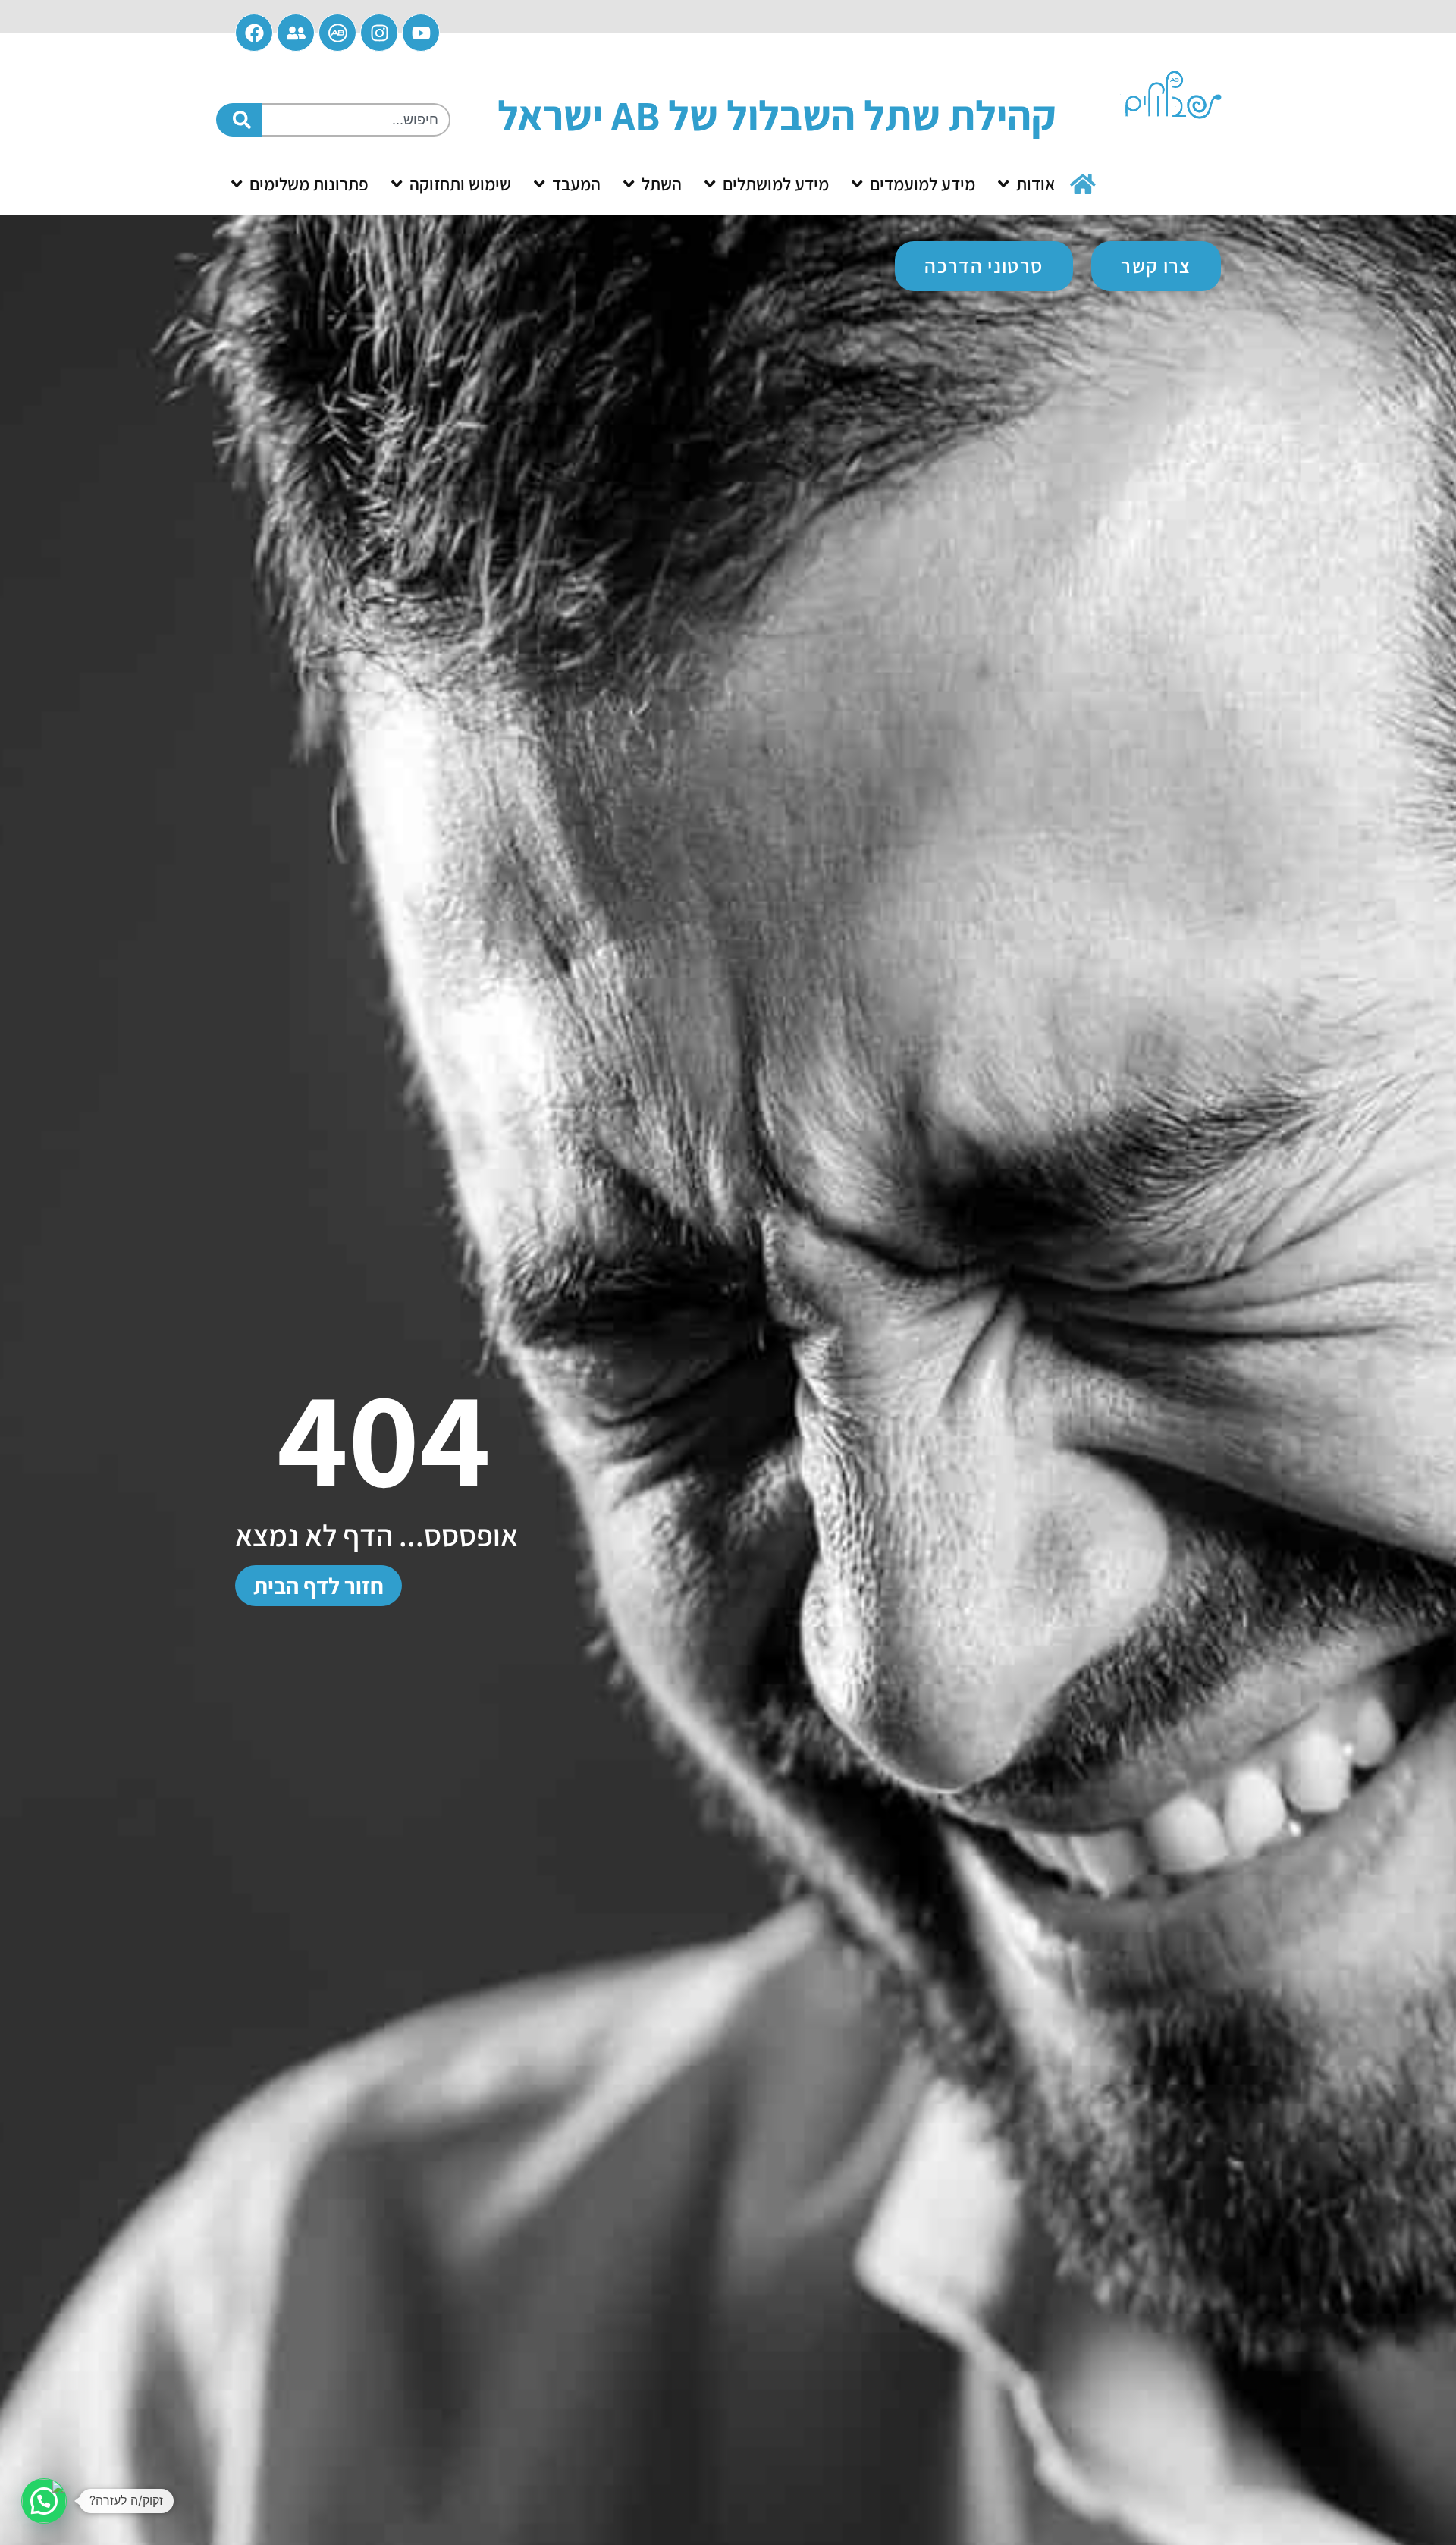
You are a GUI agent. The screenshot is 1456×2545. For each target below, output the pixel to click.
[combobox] (356, 120)
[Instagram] (379, 33)
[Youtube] (421, 33)
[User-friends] (296, 33)
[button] (44, 2501)
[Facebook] (254, 33)
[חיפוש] (239, 120)
